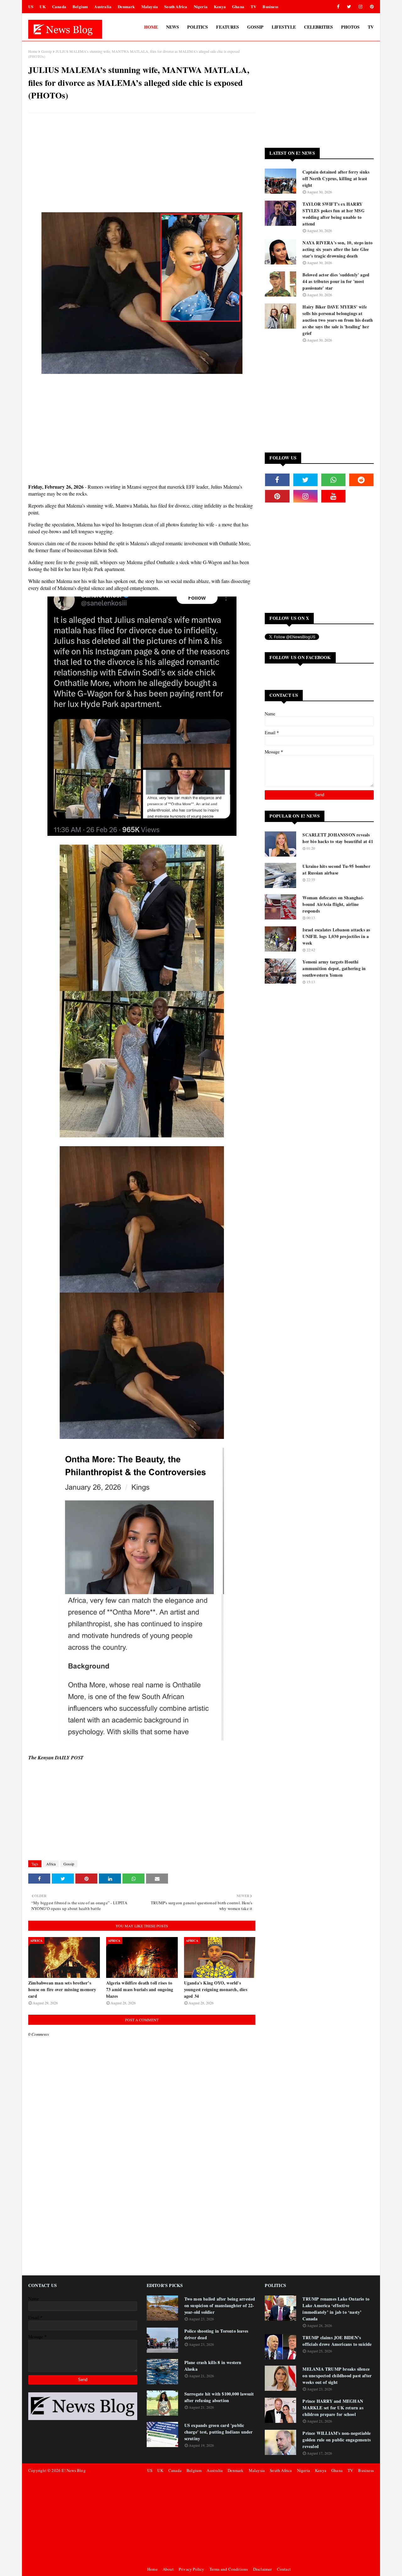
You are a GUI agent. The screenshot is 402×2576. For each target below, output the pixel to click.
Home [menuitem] (151, 27)
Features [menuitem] (228, 27)
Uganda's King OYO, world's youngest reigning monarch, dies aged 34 (216, 1989)
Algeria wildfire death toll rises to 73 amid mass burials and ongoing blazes (140, 1989)
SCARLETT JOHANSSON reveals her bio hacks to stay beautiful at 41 (338, 838)
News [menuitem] (173, 27)
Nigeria (201, 6)
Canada (59, 6)
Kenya (220, 6)
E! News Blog (73, 2470)
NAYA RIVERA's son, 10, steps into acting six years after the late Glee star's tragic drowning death (337, 249)
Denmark (126, 6)
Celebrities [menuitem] (318, 27)
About (168, 2569)
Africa (51, 1864)
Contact (284, 2569)
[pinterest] (371, 7)
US (31, 6)
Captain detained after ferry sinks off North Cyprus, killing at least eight (336, 178)
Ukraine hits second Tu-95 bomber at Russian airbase (336, 869)
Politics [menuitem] (198, 27)
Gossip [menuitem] (255, 27)
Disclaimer (263, 2569)
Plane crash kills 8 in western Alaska (213, 2366)
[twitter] (349, 7)
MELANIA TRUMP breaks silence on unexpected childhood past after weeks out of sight (337, 2376)
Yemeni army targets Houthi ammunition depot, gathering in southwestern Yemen (334, 968)
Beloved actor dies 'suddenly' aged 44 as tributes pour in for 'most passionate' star (336, 281)
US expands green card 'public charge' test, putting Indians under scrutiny (219, 2432)
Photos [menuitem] (350, 27)
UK (43, 6)
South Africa (176, 6)
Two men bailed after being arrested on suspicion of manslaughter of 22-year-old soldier (220, 2305)
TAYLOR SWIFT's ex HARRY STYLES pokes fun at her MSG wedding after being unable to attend (333, 214)
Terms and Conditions (229, 2569)
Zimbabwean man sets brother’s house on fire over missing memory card (62, 1989)
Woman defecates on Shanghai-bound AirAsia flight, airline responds (333, 904)
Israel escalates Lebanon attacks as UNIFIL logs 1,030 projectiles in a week (336, 936)
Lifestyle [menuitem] (284, 27)
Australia (103, 6)
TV (253, 6)
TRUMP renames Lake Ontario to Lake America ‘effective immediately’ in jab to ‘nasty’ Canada (336, 2309)
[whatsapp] (333, 480)
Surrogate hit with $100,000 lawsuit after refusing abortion (219, 2397)
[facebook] (338, 7)
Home (33, 51)
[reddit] (361, 480)
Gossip (46, 51)
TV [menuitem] (371, 27)
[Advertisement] (142, 164)
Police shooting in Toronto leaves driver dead (216, 2334)
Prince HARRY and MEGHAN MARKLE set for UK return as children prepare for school (333, 2408)
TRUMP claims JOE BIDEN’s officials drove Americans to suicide (337, 2341)
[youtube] (333, 496)
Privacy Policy (192, 2569)
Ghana (238, 6)
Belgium (80, 6)
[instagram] (361, 7)
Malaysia (150, 6)
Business (270, 6)
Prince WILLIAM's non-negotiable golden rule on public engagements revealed (337, 2440)
